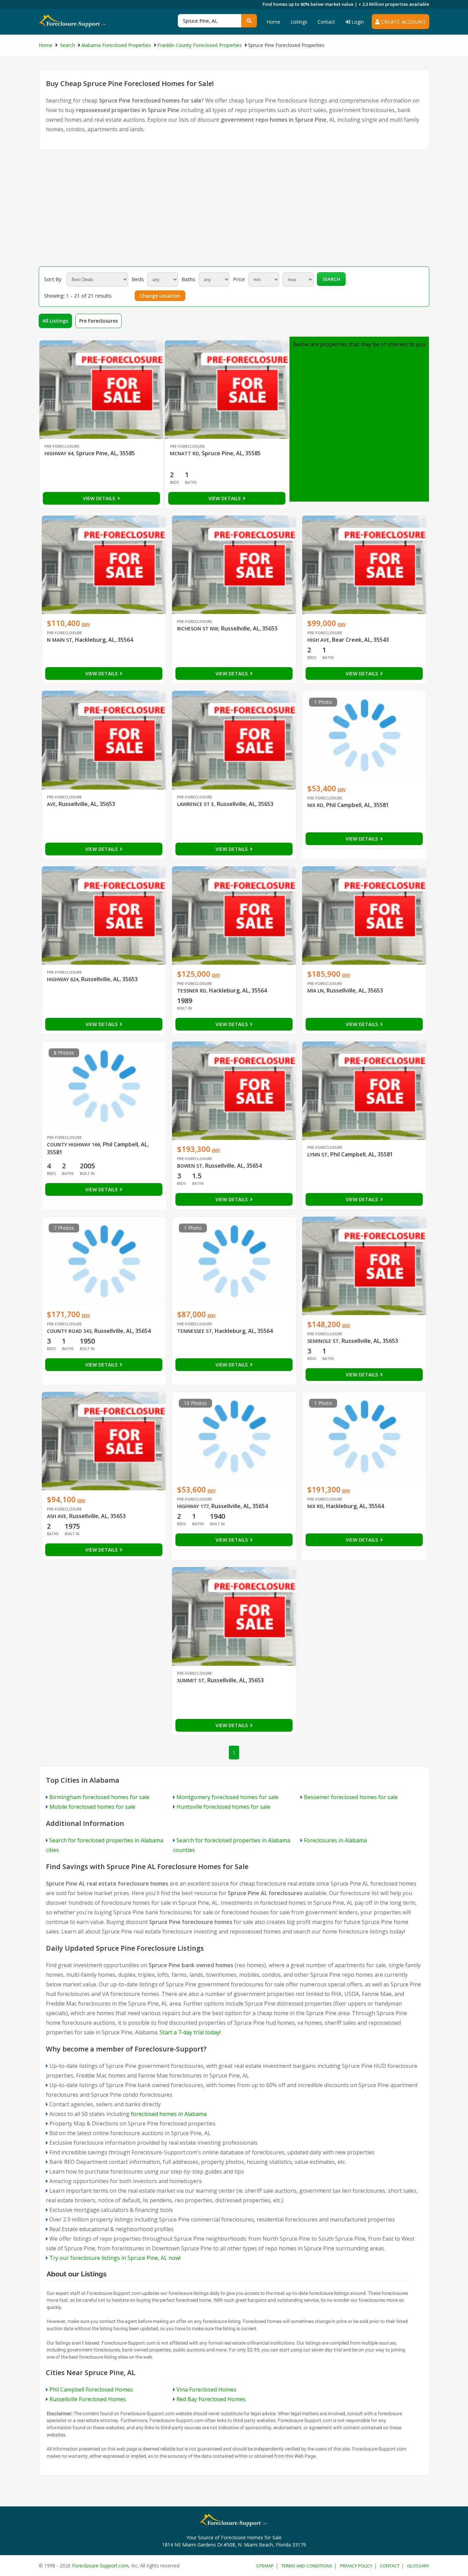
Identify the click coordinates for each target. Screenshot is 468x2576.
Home (273, 22)
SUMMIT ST (191, 1680)
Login (357, 22)
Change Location (160, 296)
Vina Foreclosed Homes (206, 2390)
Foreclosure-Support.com (100, 2566)
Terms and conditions (307, 2566)
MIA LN (316, 991)
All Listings (55, 321)
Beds (138, 279)
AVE (51, 804)
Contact (326, 22)
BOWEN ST (190, 1166)
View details (100, 498)
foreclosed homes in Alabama (169, 2114)
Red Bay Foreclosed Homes (211, 2399)
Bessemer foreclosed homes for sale (351, 1797)
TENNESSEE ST (195, 1331)
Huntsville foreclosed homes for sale (223, 1807)
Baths (188, 279)
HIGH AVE (318, 640)
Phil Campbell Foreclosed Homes (91, 2390)
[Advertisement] (234, 208)
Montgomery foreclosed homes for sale (227, 1797)
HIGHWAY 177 (193, 1506)
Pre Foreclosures (98, 321)
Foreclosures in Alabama (335, 1840)
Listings (299, 22)
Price (239, 279)
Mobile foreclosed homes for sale (92, 1807)
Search (331, 279)
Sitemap (265, 2566)
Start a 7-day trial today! (190, 2032)
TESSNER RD (192, 991)
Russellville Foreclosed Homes (88, 2399)
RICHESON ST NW (198, 629)
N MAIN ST (60, 640)
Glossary (418, 2566)
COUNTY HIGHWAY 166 (73, 1145)
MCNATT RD (184, 453)
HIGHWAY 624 (63, 979)
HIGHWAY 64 (59, 453)
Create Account (403, 22)
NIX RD (315, 805)
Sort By (53, 279)
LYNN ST (317, 1154)
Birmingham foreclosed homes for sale (99, 1797)
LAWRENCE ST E (196, 804)
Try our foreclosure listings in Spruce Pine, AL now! (115, 2258)
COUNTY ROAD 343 (69, 1331)
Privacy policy (356, 2566)
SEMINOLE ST (323, 1341)
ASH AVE (57, 1516)
